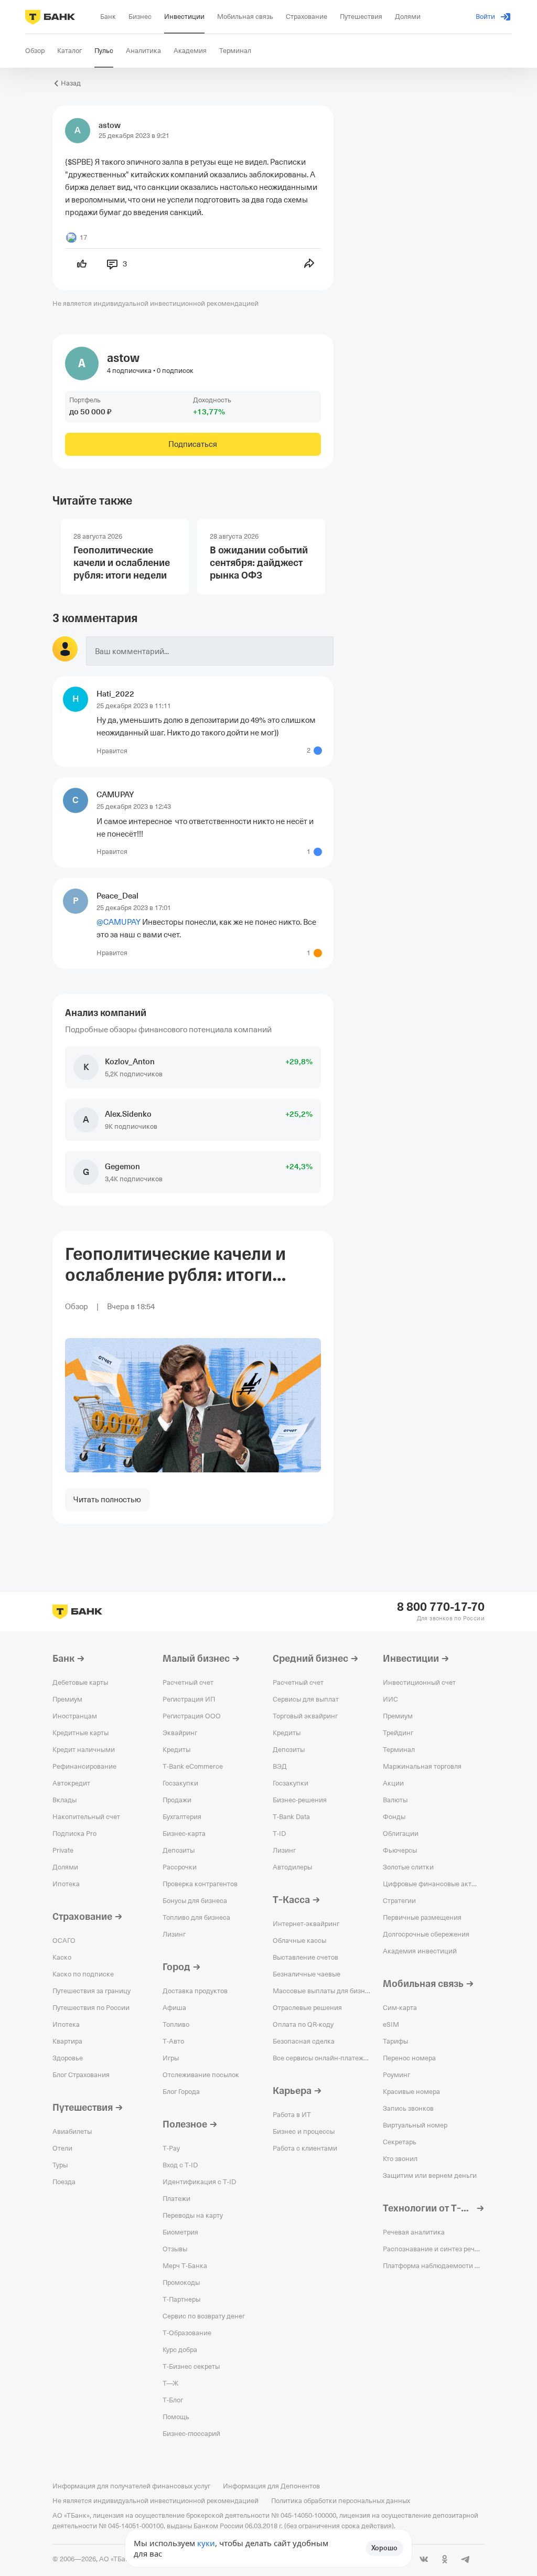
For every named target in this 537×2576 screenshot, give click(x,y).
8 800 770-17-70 (441, 1607)
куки (206, 2543)
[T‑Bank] (50, 17)
